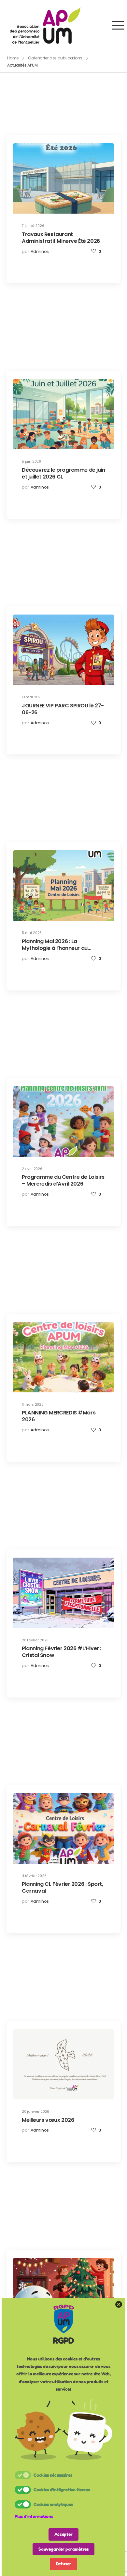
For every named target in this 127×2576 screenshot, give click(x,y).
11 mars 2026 (33, 1405)
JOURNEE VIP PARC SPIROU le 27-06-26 (63, 709)
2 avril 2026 (32, 1169)
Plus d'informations (34, 2516)
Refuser (64, 2564)
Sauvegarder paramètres (63, 2549)
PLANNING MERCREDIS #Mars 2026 (59, 1416)
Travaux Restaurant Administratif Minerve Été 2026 (61, 238)
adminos (40, 251)
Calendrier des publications (55, 58)
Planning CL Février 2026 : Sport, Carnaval (63, 1887)
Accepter (63, 2534)
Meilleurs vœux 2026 (48, 2120)
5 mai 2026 (32, 933)
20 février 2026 (35, 1640)
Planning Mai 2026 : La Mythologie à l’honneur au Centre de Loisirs (55, 948)
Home (13, 58)
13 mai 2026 (32, 697)
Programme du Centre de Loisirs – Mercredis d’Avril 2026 (63, 1180)
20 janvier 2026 (35, 2112)
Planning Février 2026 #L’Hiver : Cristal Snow (62, 1652)
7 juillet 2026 (33, 226)
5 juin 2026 (31, 461)
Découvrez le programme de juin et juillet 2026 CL (63, 473)
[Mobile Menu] (118, 25)
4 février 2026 (34, 1876)
